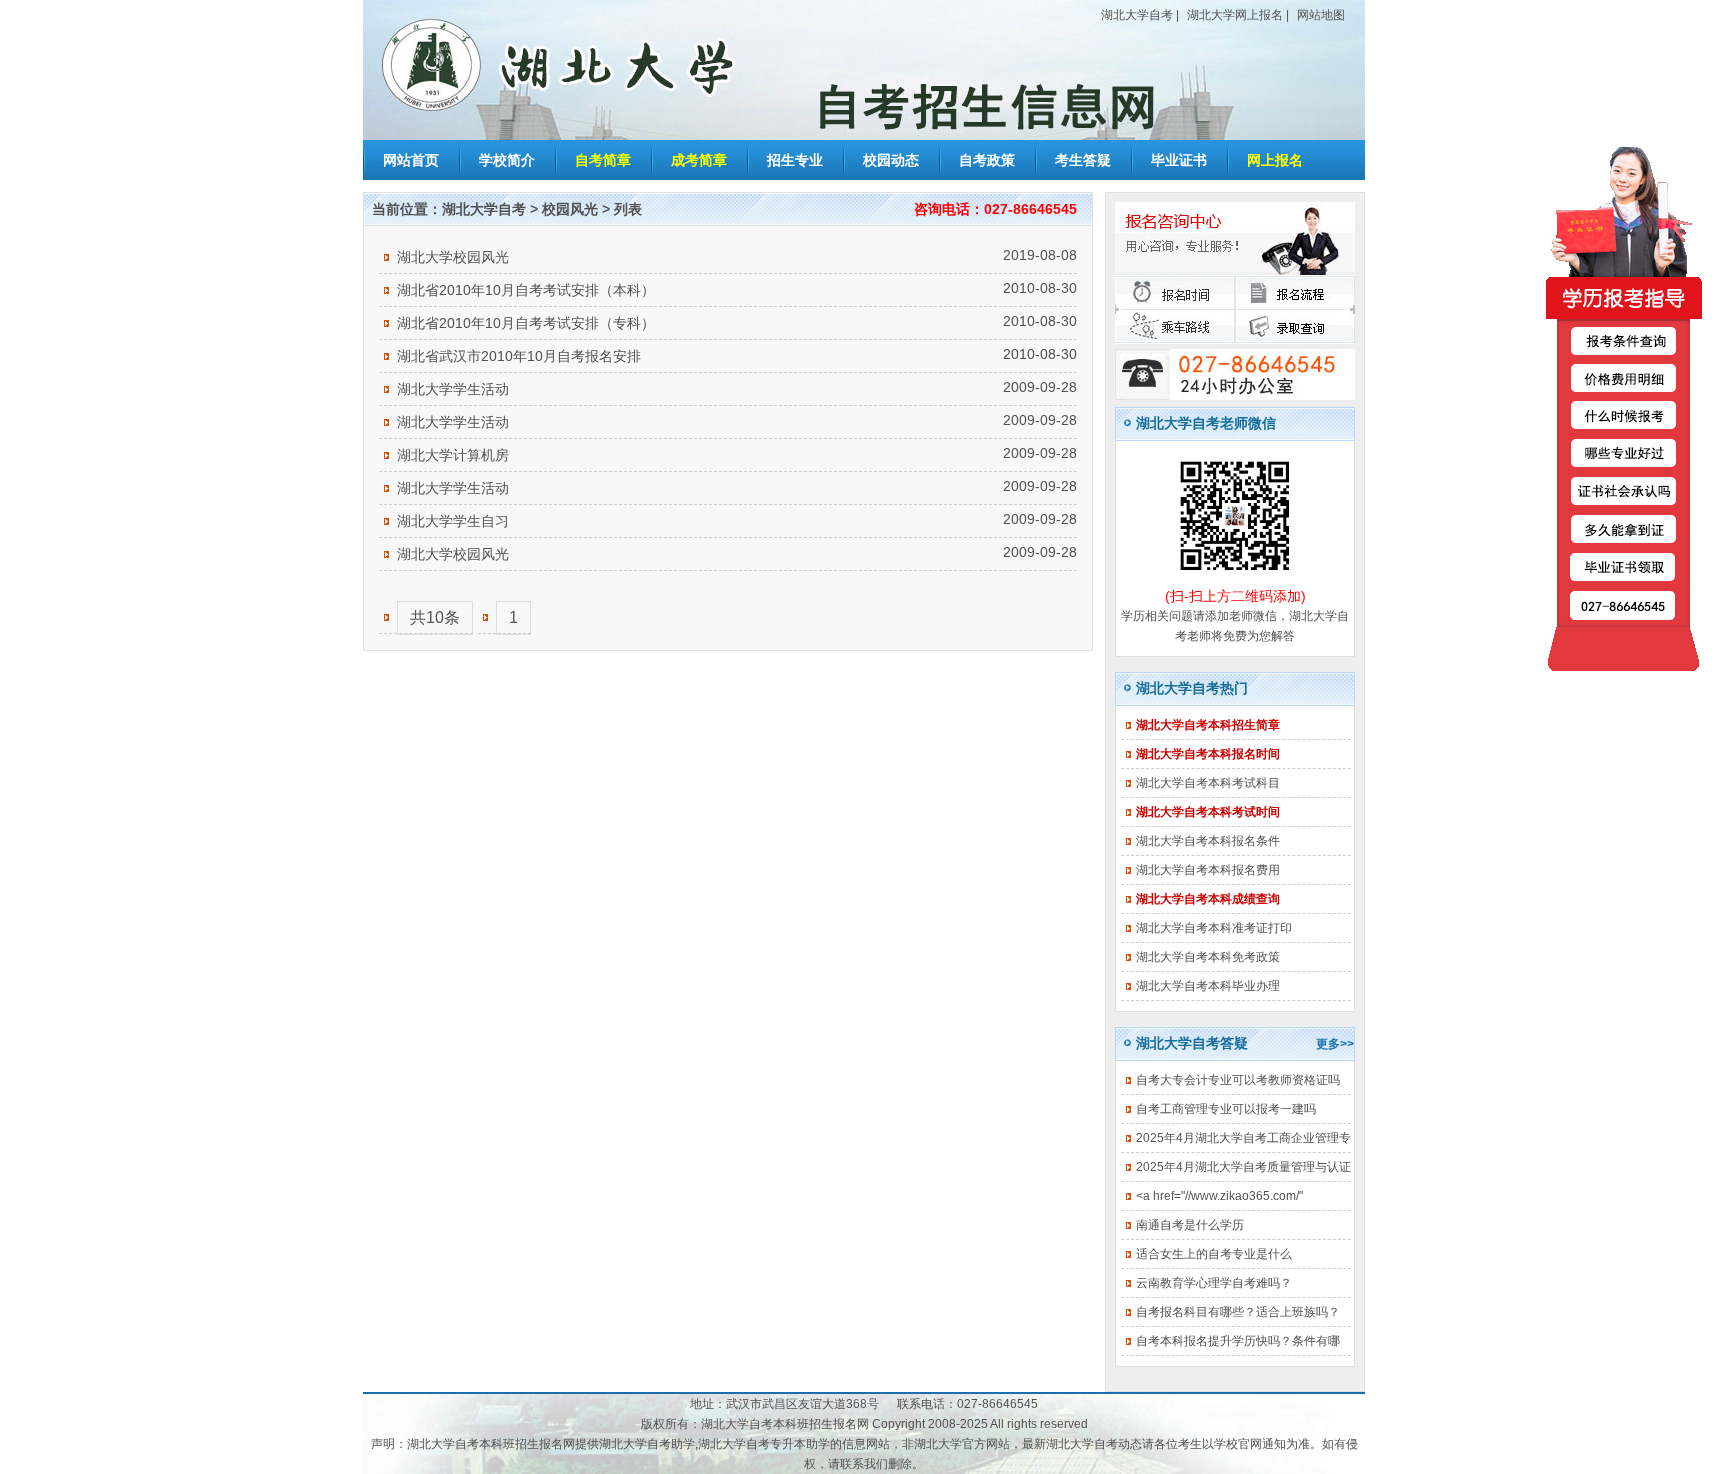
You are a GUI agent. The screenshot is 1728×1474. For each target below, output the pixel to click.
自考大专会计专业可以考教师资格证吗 (1238, 1080)
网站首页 (411, 160)
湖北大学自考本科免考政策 (1208, 957)
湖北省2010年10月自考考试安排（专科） (526, 323)
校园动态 (891, 160)
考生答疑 (1083, 160)
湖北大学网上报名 (1235, 15)
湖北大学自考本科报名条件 (1208, 841)
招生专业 (795, 160)
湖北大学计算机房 (453, 455)
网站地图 (1321, 15)
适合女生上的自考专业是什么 (1214, 1254)
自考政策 (987, 160)
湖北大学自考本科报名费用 (1208, 870)
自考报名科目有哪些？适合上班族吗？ (1238, 1312)
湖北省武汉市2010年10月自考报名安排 (519, 356)
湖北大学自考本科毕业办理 (1208, 986)
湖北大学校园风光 (453, 257)
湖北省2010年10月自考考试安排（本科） (526, 290)
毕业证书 (1179, 160)
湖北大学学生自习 (453, 521)
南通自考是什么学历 (1190, 1225)
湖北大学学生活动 (453, 389)
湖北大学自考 (1137, 15)
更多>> (1335, 1044)
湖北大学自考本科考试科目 (1208, 783)
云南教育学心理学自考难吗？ (1214, 1283)
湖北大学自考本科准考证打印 (1214, 928)
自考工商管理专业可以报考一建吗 (1226, 1109)
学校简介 (507, 160)
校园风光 (570, 209)
